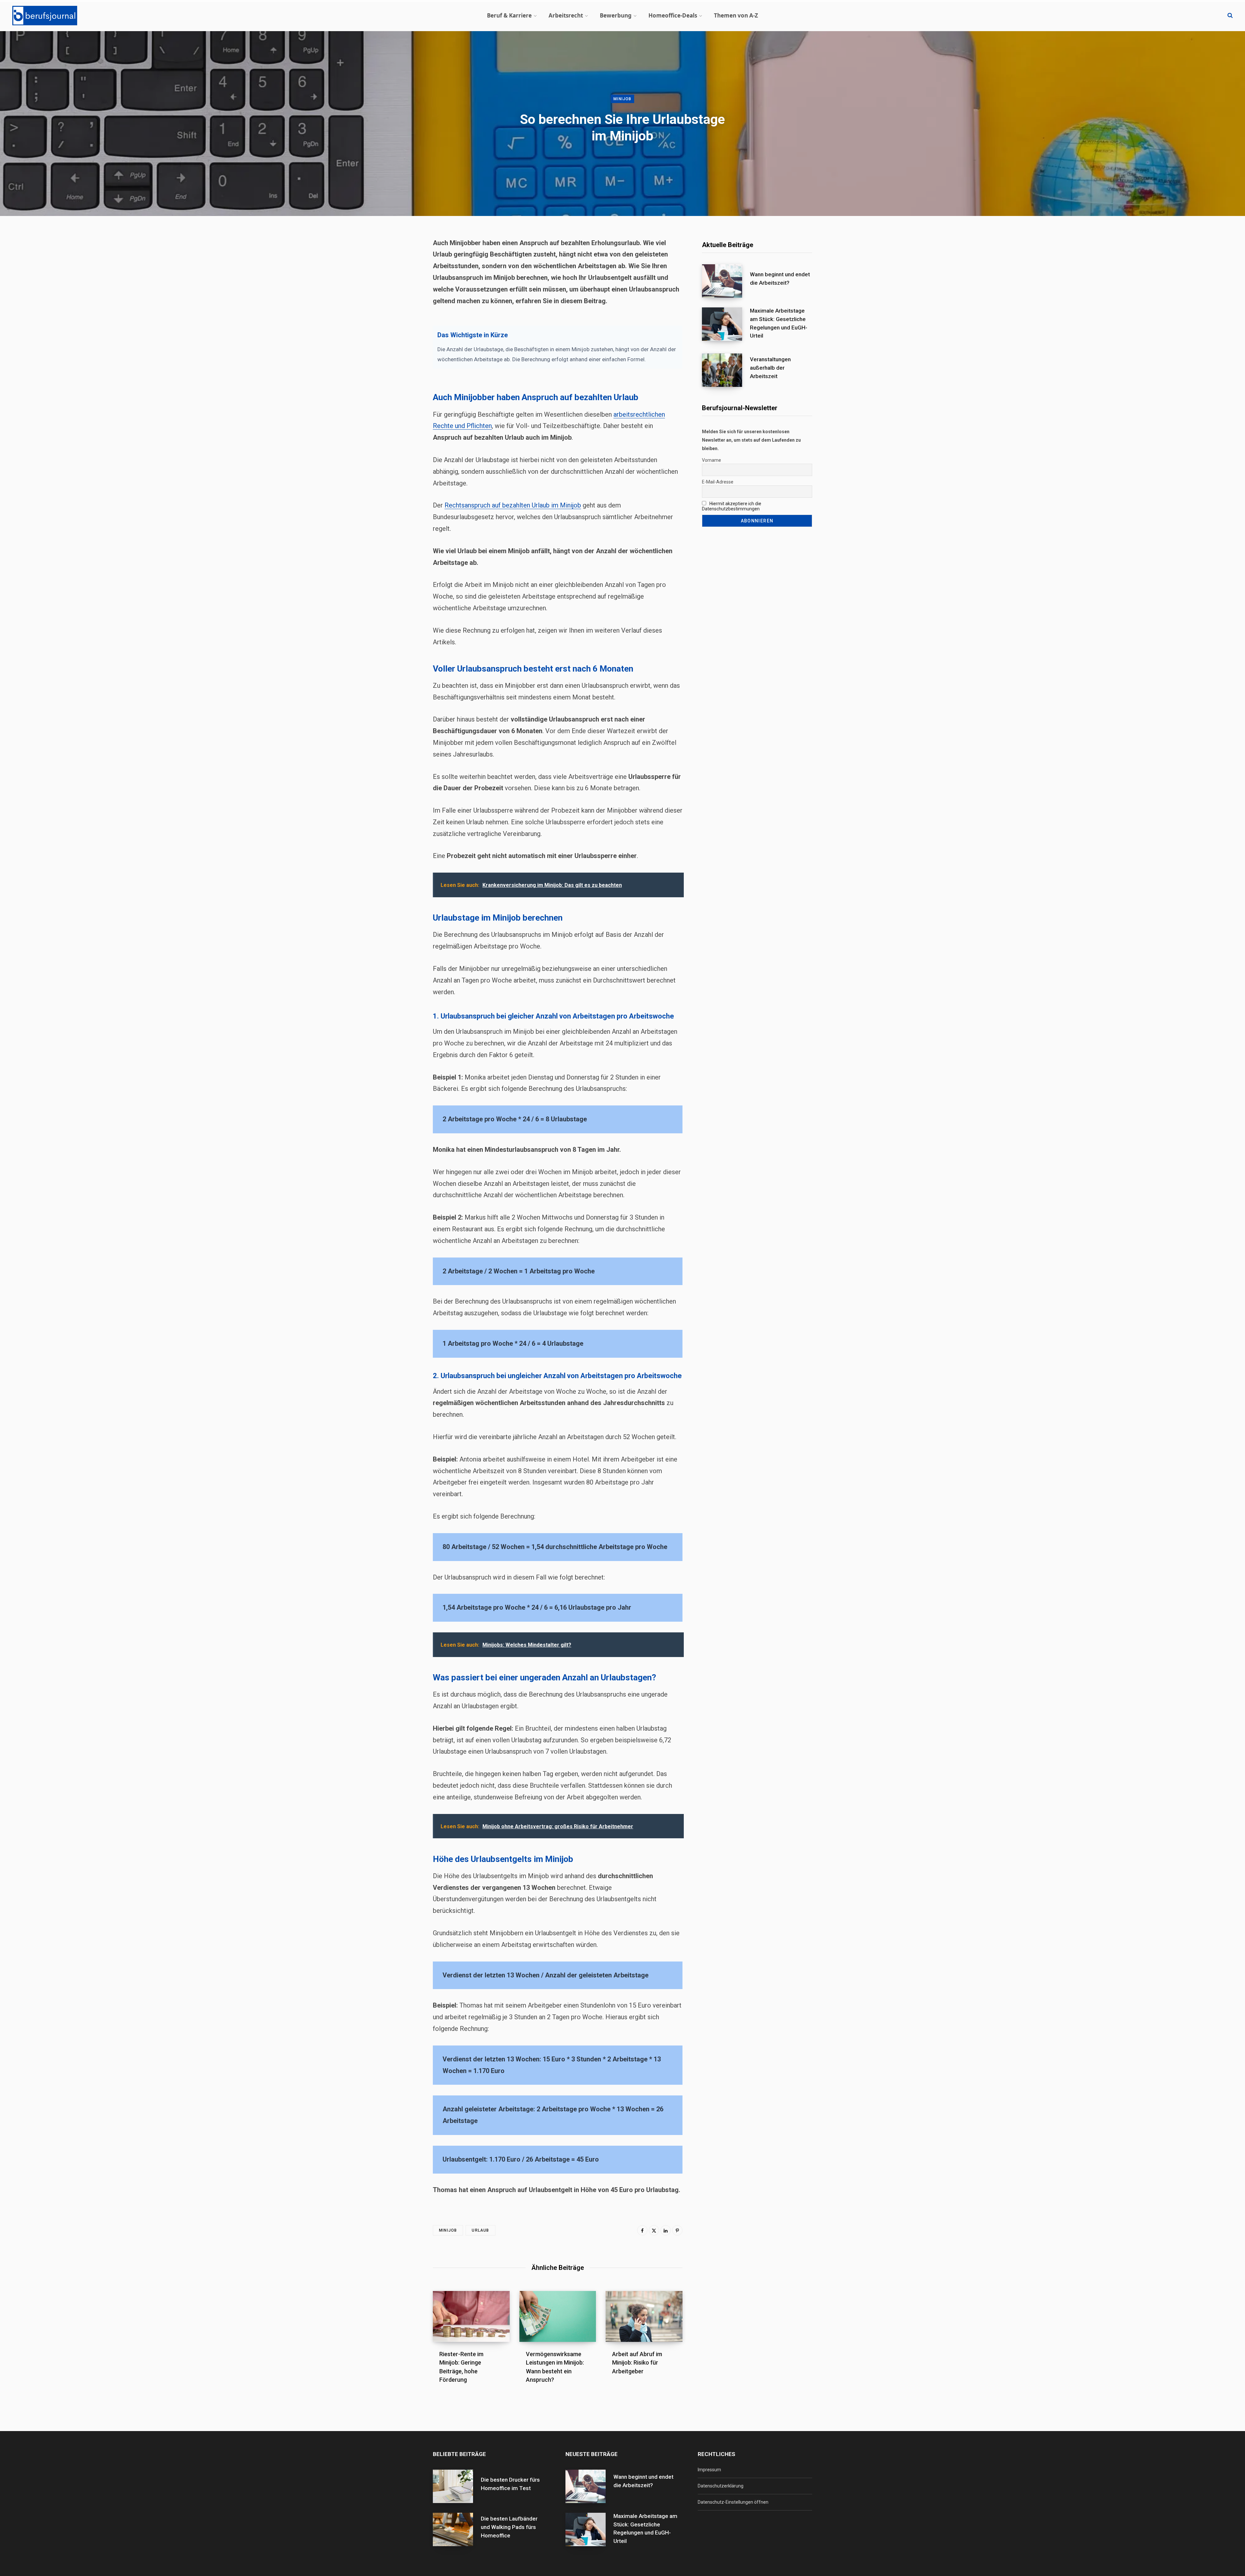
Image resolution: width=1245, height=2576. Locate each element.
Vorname (711, 460)
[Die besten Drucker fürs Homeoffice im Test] (457, 2486)
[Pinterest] (677, 2230)
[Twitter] (654, 2230)
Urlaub (480, 2230)
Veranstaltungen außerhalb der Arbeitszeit (770, 368)
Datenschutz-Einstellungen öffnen (733, 2502)
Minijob (622, 99)
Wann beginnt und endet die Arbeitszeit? (780, 279)
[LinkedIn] (666, 2230)
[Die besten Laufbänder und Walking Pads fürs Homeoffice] (457, 2529)
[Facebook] (642, 2230)
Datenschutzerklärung (721, 2486)
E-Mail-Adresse (718, 482)
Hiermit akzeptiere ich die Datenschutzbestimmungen (732, 506)
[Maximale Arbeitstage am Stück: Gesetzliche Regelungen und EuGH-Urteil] (726, 326)
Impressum (709, 2470)
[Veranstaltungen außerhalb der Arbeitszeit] (726, 370)
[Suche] (1230, 16)
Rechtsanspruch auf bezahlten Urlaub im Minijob (513, 505)
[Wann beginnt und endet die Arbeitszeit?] (726, 281)
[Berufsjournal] (45, 16)
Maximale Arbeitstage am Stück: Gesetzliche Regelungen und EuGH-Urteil (779, 323)
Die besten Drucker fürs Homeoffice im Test (510, 2484)
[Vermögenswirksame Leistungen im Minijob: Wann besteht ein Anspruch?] (558, 2317)
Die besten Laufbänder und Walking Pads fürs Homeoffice (509, 2527)
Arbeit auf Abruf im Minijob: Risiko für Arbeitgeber (637, 2362)
